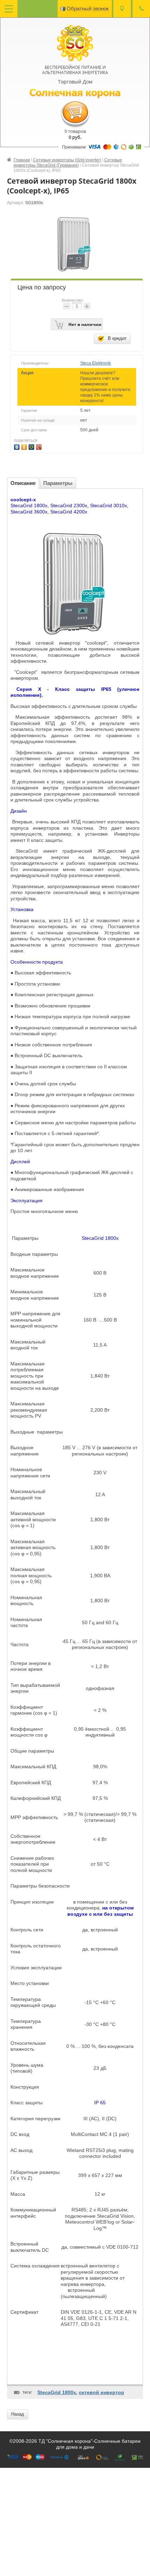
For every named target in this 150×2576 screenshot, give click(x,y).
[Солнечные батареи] (75, 42)
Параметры (58, 483)
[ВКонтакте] (18, 446)
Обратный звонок (88, 9)
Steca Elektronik (96, 363)
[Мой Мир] (32, 446)
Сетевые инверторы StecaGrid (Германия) (68, 163)
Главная (22, 160)
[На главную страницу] (75, 93)
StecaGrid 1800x (57, 2392)
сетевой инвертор (102, 2392)
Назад (18, 2414)
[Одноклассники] (25, 446)
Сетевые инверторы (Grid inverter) (67, 160)
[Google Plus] (40, 446)
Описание (23, 483)
